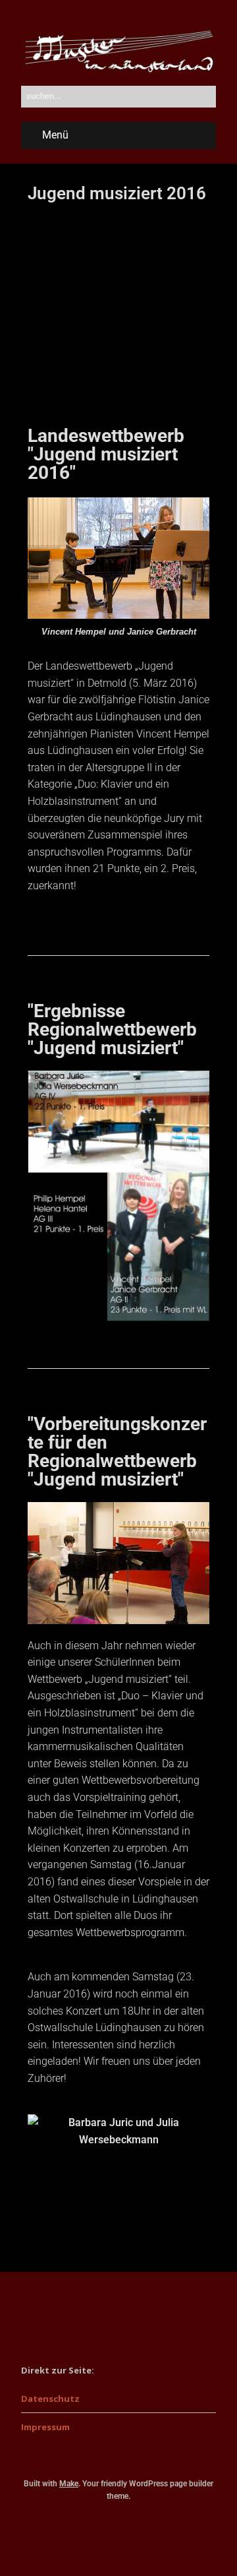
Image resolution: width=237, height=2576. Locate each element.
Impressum (45, 2427)
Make (69, 2484)
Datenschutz (50, 2399)
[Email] (119, 2533)
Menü (55, 135)
